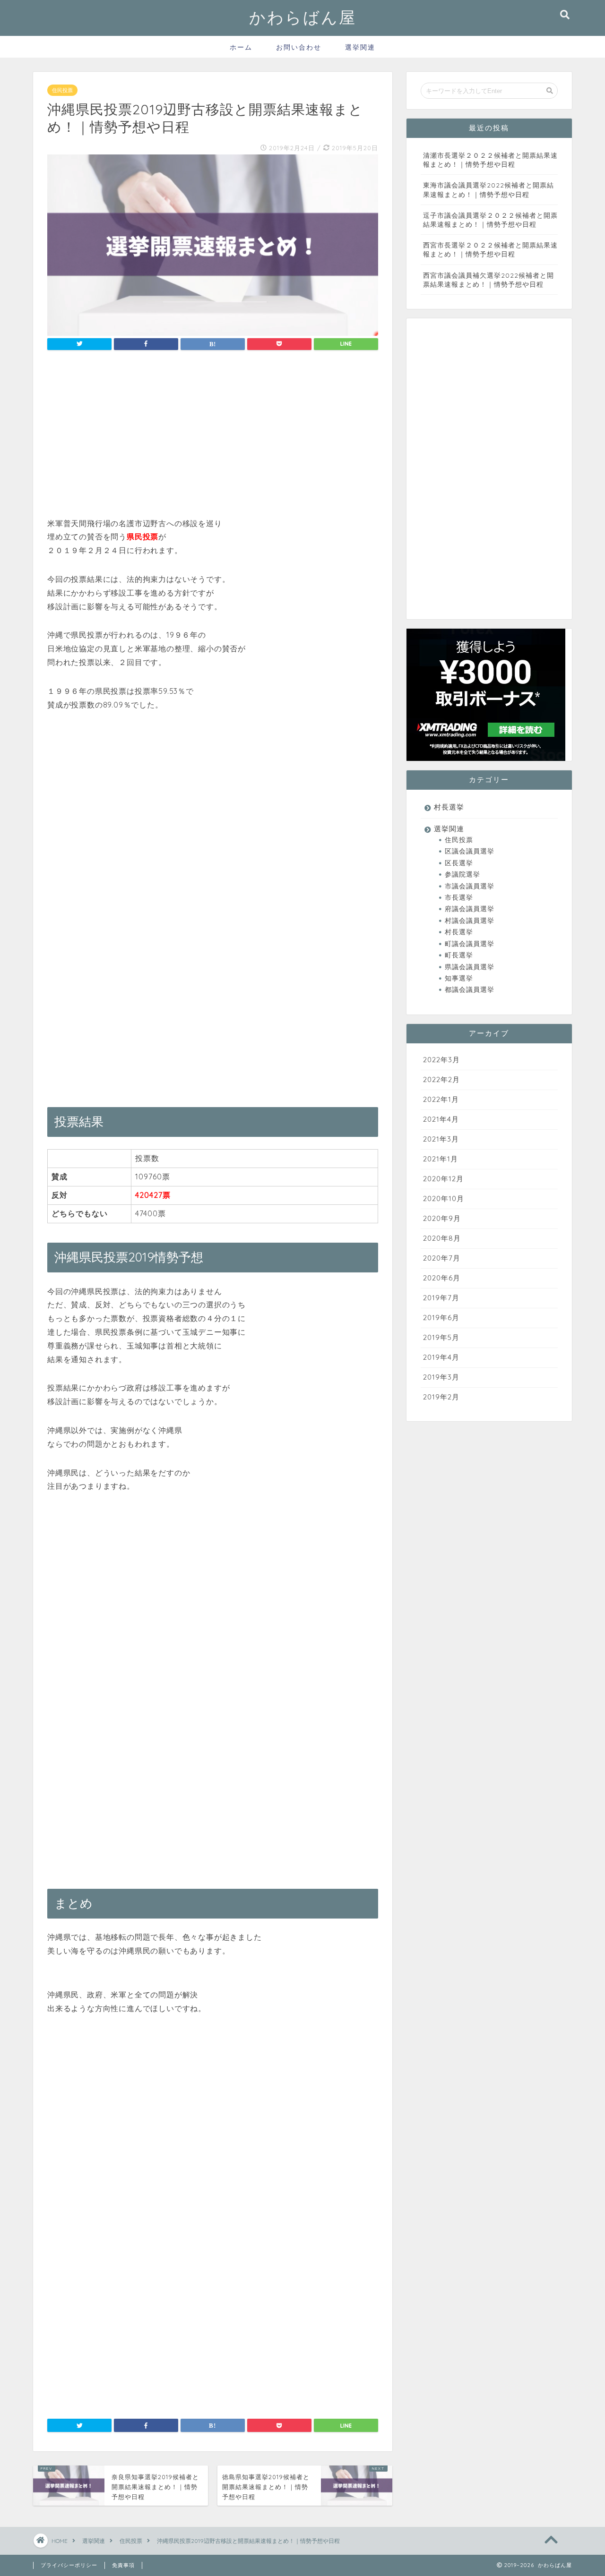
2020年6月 (442, 1278)
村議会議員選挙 (470, 920)
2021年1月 (441, 1159)
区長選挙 (459, 863)
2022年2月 (441, 1079)
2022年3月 (441, 1060)
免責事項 (123, 2565)
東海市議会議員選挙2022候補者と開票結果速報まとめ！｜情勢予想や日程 (488, 189)
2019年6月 (441, 1318)
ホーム (241, 47)
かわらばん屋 (303, 17)
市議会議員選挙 (470, 886)
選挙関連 (360, 47)
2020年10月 (444, 1198)
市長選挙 (459, 897)
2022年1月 (441, 1099)
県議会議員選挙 (470, 967)
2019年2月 (441, 1397)
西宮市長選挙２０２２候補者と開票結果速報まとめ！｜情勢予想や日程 (490, 249)
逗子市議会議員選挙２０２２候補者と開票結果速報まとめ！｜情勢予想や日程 (490, 220)
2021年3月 (441, 1139)
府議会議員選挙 (470, 908)
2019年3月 (441, 1377)
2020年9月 (442, 1218)
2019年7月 (441, 1298)
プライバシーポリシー (69, 2565)
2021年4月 (441, 1119)
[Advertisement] (213, 436)
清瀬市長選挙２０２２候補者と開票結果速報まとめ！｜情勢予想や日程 (490, 160)
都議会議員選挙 (470, 989)
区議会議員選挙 (470, 851)
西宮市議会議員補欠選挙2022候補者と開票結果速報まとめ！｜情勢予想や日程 (488, 280)
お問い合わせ (299, 47)
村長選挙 (449, 807)
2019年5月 (441, 1337)
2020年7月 (442, 1258)
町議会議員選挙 (470, 943)
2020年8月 (442, 1238)
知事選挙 (459, 978)
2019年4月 (441, 1357)
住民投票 (62, 90)
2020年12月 (443, 1179)
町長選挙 (459, 955)
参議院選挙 (462, 874)
